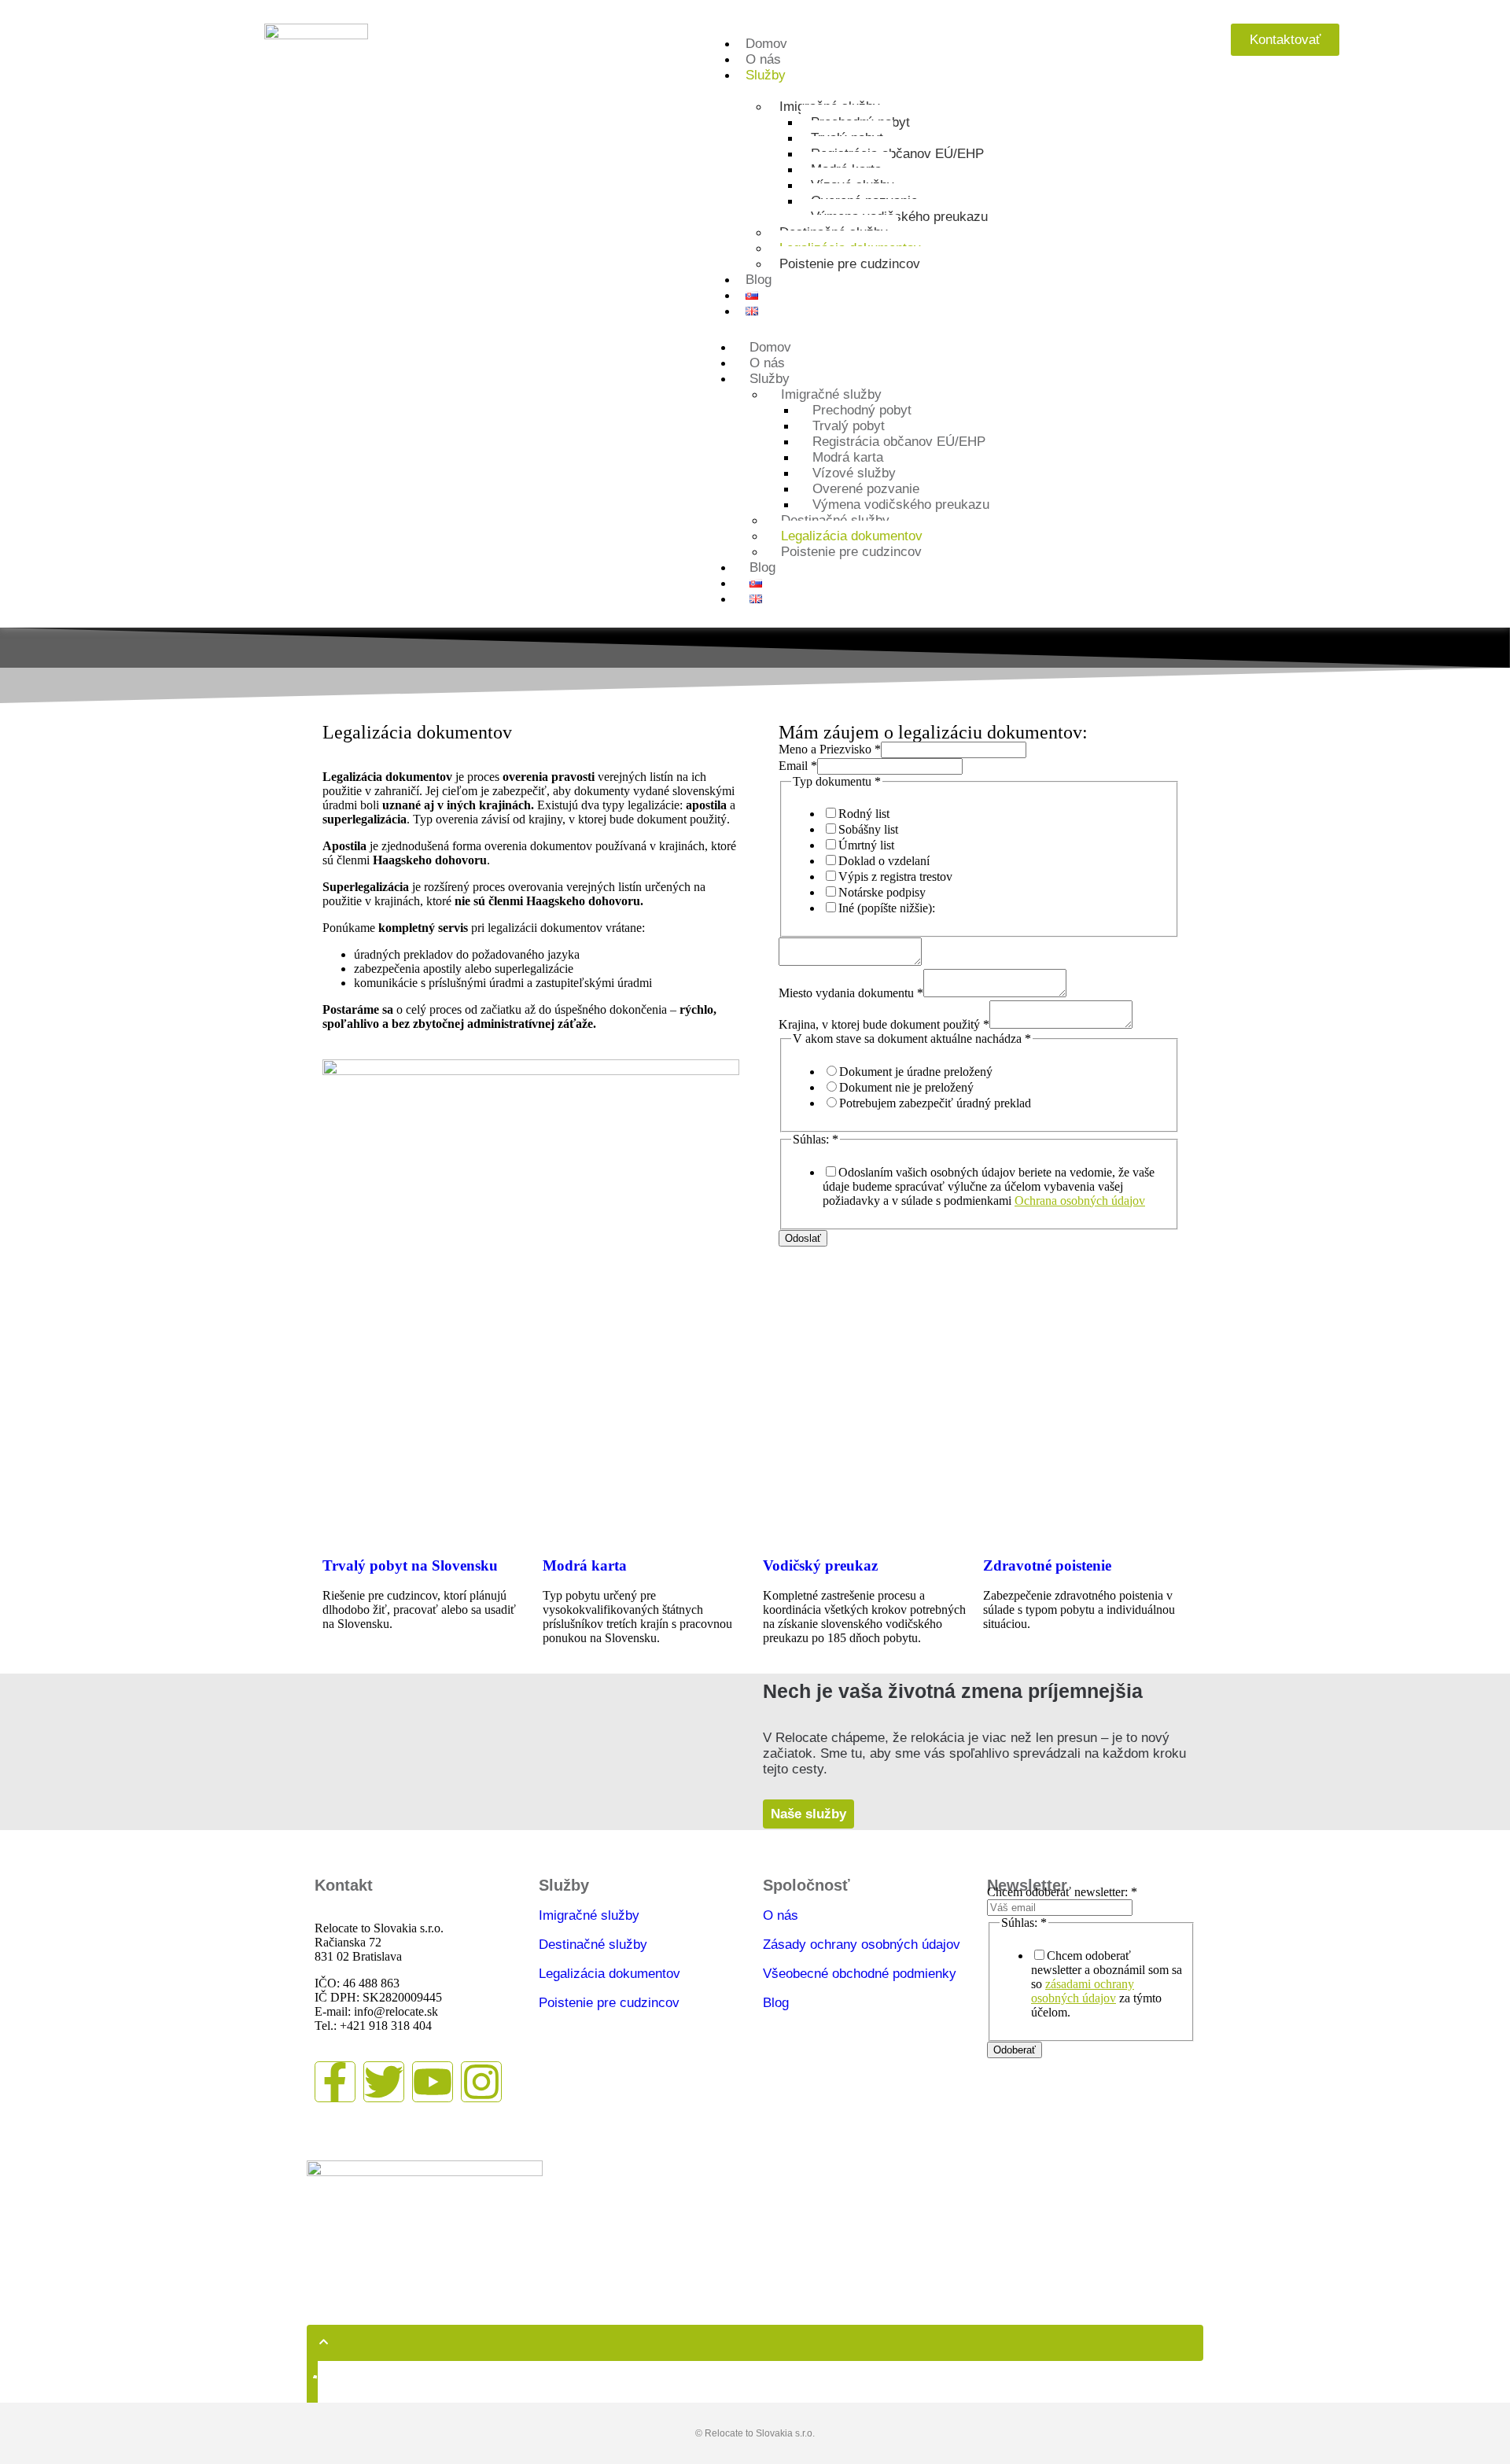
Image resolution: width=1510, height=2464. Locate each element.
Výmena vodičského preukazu (899, 217)
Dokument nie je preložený (906, 1087)
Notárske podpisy (882, 892)
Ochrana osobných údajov (1080, 1201)
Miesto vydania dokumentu (851, 993)
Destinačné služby (593, 1945)
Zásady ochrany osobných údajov (862, 1945)
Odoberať (1015, 2050)
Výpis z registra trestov (895, 877)
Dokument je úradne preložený (916, 1072)
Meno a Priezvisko (830, 749)
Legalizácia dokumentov (610, 1974)
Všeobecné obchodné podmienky (860, 1974)
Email (798, 766)
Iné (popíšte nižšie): (887, 908)
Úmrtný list (866, 845)
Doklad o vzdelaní (884, 861)
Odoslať (803, 1238)
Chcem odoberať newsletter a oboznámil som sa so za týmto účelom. (1107, 1984)
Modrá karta (585, 1565)
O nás (781, 1915)
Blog (776, 2003)
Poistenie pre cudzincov (850, 264)
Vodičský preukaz (820, 1565)
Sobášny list (868, 829)
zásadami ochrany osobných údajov (1083, 1991)
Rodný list (864, 814)
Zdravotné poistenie (1047, 1565)
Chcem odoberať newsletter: (1062, 1892)
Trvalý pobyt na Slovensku (410, 1565)
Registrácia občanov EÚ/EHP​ (897, 154)
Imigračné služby (589, 1915)
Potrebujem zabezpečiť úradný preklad (935, 1103)
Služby (766, 75)
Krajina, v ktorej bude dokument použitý (884, 1024)
